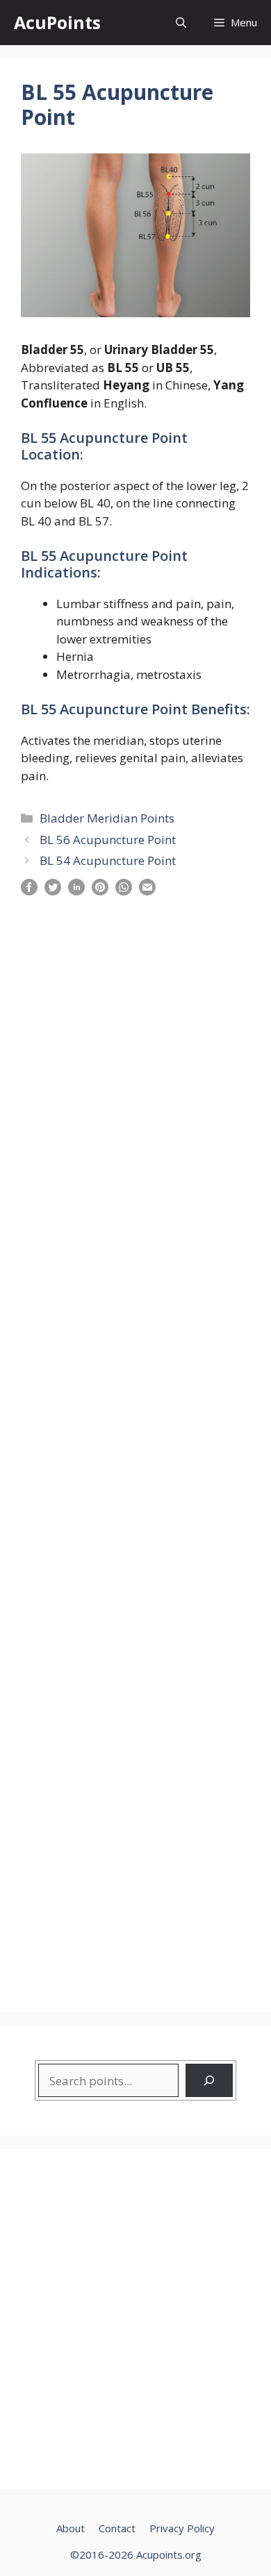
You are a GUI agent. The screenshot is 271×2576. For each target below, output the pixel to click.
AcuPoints (57, 22)
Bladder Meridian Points (107, 818)
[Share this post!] (29, 891)
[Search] (209, 2080)
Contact (117, 2528)
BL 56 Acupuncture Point (108, 840)
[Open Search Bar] (181, 23)
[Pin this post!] (100, 891)
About (71, 2528)
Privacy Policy (182, 2528)
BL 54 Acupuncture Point (108, 860)
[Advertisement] (135, 1445)
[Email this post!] (147, 891)
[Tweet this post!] (53, 891)
